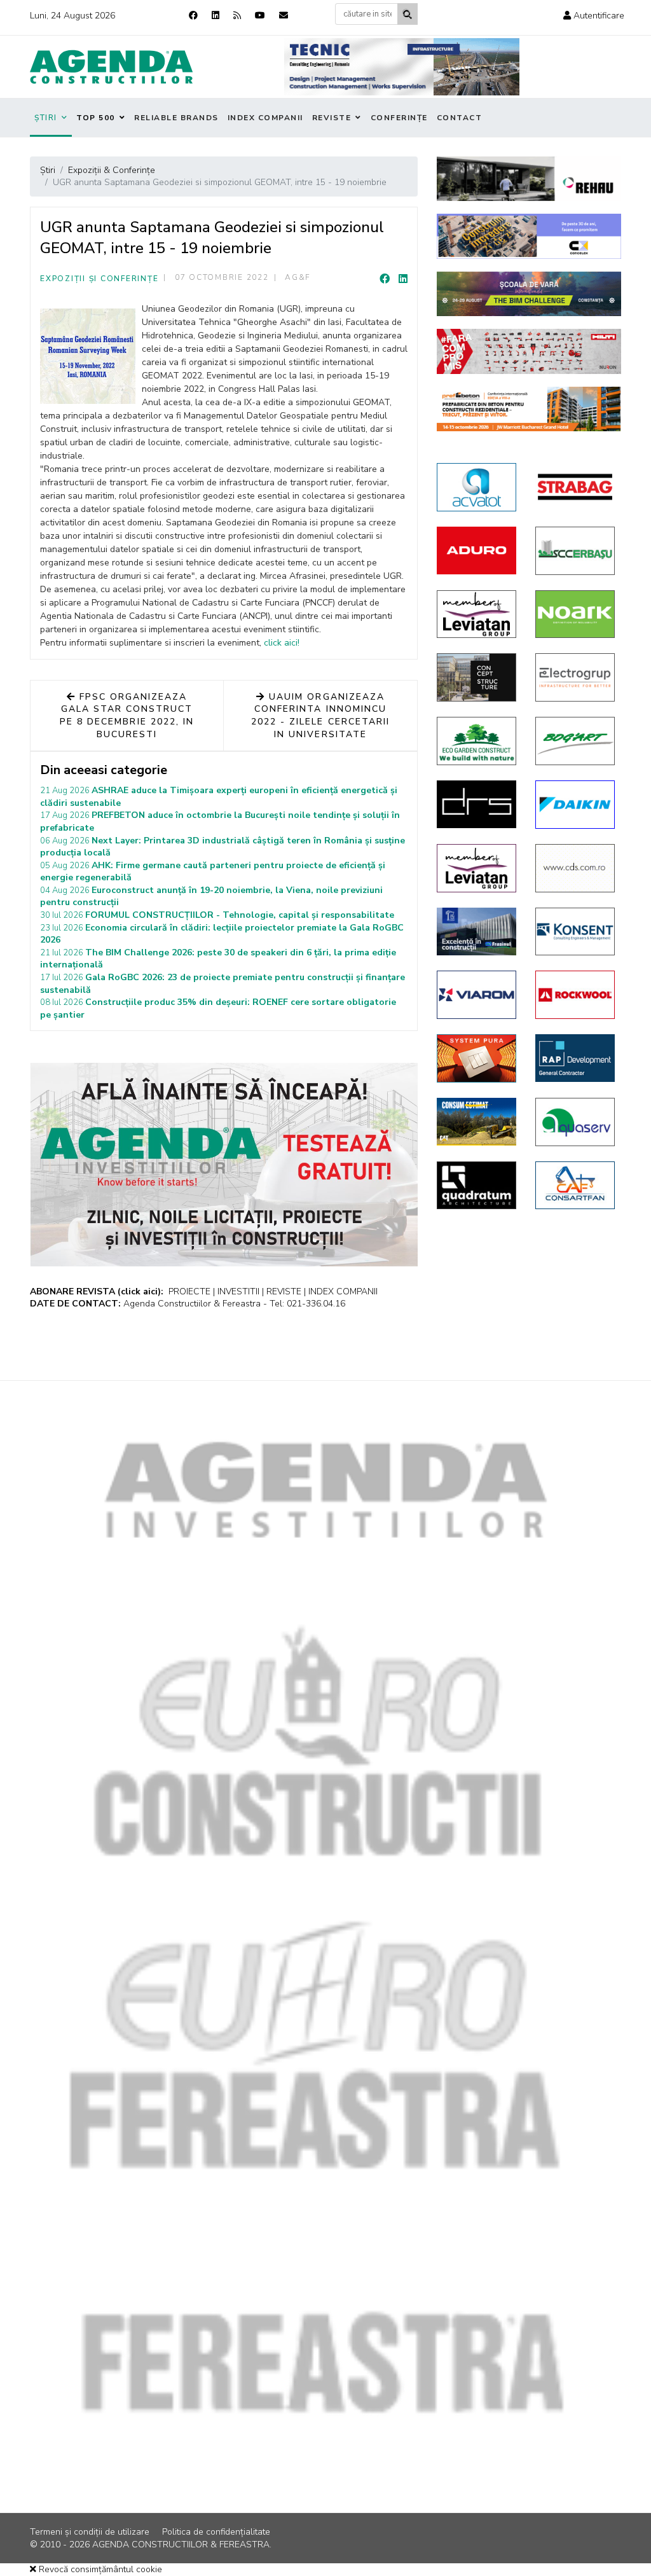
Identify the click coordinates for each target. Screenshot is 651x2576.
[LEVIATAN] (476, 868)
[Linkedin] (216, 16)
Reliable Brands (176, 118)
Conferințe (399, 118)
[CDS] (575, 868)
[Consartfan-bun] (575, 1186)
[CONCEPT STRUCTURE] (476, 677)
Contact (460, 118)
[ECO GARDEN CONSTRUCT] (476, 741)
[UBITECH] (476, 614)
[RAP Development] (575, 1058)
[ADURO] (476, 551)
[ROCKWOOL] (575, 995)
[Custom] (237, 16)
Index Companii (265, 118)
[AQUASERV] (575, 1122)
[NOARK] (575, 614)
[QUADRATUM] (476, 1186)
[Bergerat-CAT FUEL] (476, 1122)
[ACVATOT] (476, 487)
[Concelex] (529, 236)
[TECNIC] (402, 67)
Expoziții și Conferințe (99, 279)
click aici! (282, 643)
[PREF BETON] (529, 409)
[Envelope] (284, 16)
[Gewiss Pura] (476, 1058)
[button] (594, 16)
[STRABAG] (575, 487)
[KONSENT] (575, 932)
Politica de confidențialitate (216, 2532)
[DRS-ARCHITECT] (476, 804)
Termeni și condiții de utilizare (90, 2532)
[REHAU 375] (529, 179)
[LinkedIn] (403, 279)
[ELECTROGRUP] (575, 677)
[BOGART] (575, 741)
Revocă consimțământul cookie (99, 2569)
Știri (46, 118)
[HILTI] (529, 351)
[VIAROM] (476, 995)
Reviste (332, 118)
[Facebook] (193, 16)
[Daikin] (575, 805)
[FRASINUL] (476, 931)
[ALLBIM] (529, 294)
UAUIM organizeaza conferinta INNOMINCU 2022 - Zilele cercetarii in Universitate (320, 716)
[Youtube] (260, 16)
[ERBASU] (575, 551)
